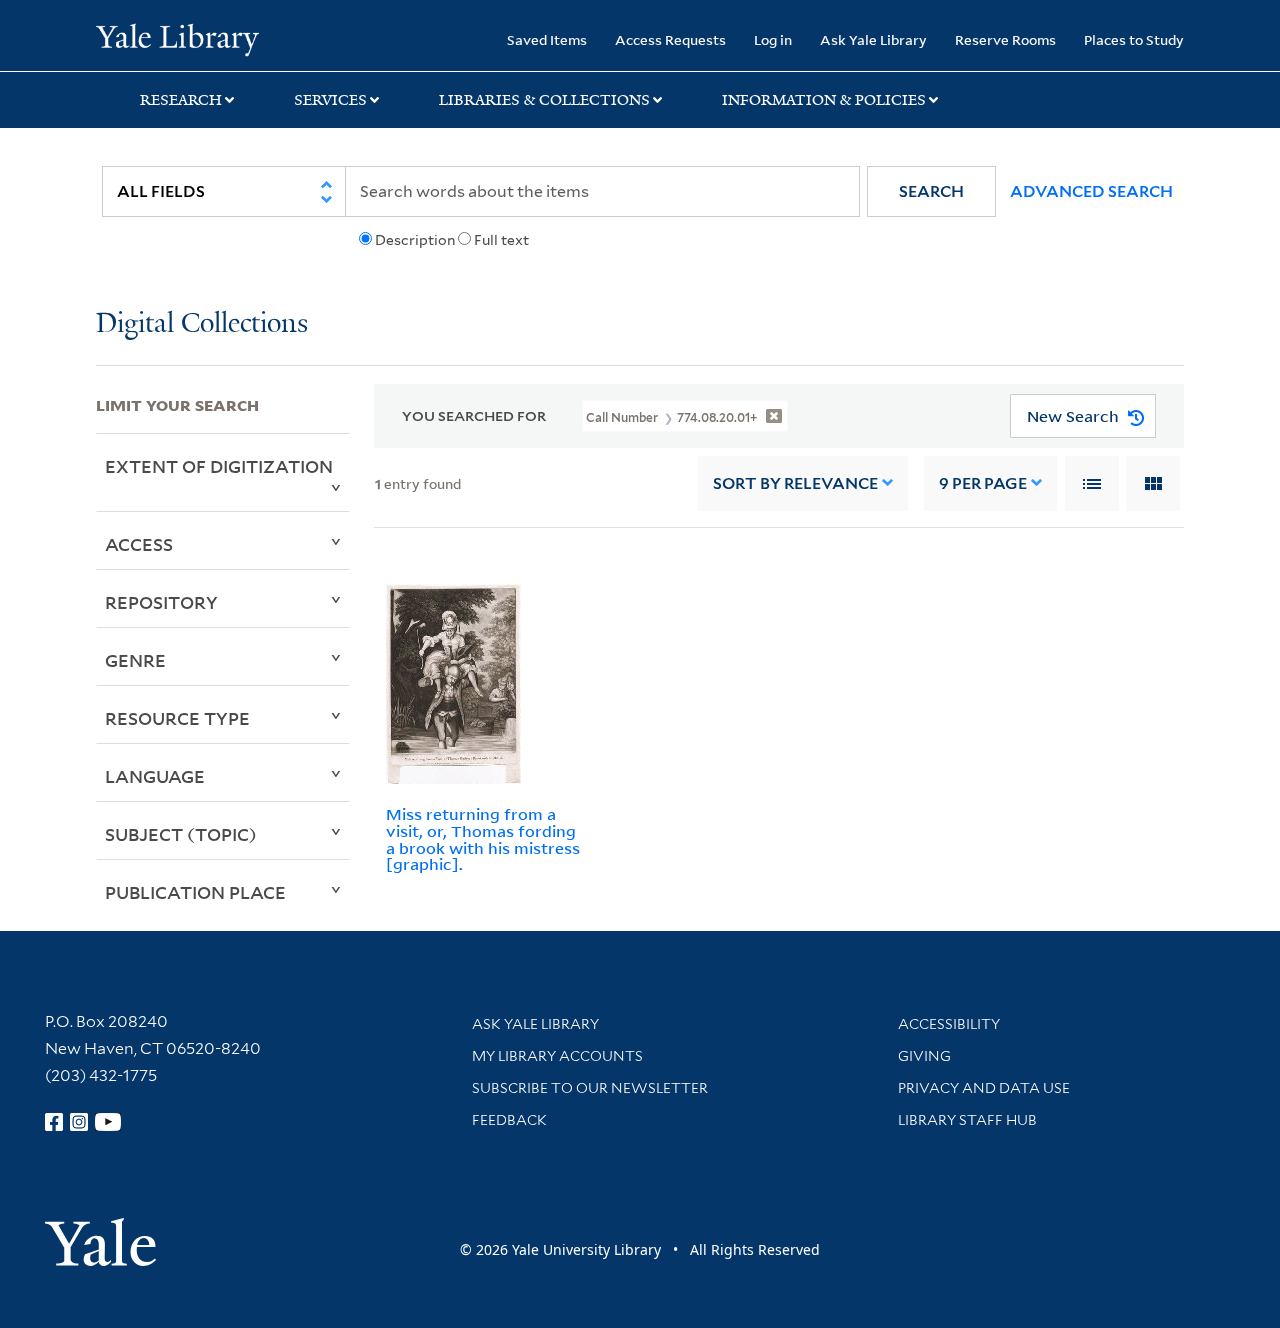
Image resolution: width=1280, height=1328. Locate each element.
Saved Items (547, 39)
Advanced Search (1091, 191)
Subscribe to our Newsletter (590, 1088)
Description (415, 240)
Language (155, 776)
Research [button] (181, 100)
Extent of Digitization (219, 466)
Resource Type (177, 718)
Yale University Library (177, 38)
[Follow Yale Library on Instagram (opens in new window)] (79, 1122)
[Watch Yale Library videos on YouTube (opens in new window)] (108, 1122)
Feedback (509, 1120)
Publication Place (195, 892)
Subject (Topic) (181, 834)
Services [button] (330, 100)
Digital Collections (202, 324)
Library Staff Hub (967, 1120)
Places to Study (1134, 39)
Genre (135, 660)
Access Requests (670, 39)
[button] (931, 191)
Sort (795, 483)
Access (139, 544)
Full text (501, 240)
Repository (161, 602)
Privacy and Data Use (984, 1088)
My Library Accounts (557, 1056)
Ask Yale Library (873, 39)
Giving (924, 1056)
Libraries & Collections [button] (544, 100)
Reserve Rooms (1005, 39)
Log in (773, 39)
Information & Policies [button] (824, 100)
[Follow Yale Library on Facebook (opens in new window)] (54, 1122)
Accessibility (949, 1024)
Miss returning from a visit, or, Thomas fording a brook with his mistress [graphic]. (483, 839)
